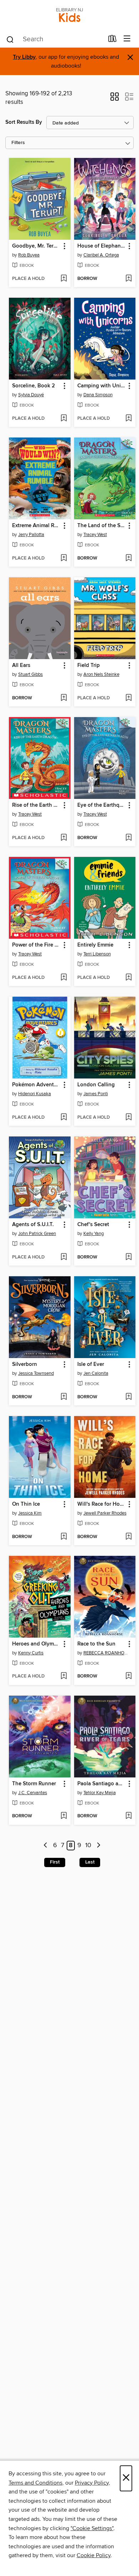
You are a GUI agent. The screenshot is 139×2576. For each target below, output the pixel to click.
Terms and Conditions (35, 2483)
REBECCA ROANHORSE (106, 1653)
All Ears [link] (21, 666)
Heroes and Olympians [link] (36, 1644)
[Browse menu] (127, 39)
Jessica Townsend (36, 1373)
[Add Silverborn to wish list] (64, 1397)
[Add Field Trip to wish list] (128, 698)
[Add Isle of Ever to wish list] (128, 1397)
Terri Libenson (97, 954)
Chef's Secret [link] (93, 1225)
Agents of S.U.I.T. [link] (33, 1225)
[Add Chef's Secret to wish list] (128, 1257)
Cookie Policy (94, 2555)
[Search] (10, 39)
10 (88, 1846)
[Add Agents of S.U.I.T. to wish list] (64, 1257)
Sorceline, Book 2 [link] (34, 386)
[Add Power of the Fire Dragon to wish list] (64, 978)
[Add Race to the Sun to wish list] (128, 1676)
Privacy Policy (92, 2483)
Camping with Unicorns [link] (102, 386)
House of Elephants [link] (101, 246)
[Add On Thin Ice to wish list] (64, 1537)
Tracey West (95, 535)
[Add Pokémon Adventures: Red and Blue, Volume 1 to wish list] (64, 1118)
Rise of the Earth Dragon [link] (36, 805)
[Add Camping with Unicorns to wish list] (128, 419)
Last (90, 1862)
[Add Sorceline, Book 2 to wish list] (64, 419)
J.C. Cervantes (33, 1793)
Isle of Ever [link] (91, 1364)
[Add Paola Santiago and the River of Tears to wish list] (128, 1816)
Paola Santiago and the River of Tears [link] (102, 1784)
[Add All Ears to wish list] (64, 698)
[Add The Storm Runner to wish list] (64, 1816)
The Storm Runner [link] (34, 1784)
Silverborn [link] (25, 1364)
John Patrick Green (37, 1234)
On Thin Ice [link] (26, 1504)
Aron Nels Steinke (101, 674)
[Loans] (112, 40)
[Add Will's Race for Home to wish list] (128, 1537)
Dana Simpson (98, 395)
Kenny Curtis (31, 1653)
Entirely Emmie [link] (95, 945)
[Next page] (99, 1846)
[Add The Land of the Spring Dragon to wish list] (128, 558)
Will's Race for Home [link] (102, 1504)
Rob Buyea (29, 255)
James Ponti (96, 1094)
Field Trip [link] (89, 666)
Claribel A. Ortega (101, 255)
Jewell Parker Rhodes (105, 1513)
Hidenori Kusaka (35, 1094)
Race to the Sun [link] (96, 1644)
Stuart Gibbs (30, 674)
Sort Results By (24, 122)
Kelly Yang (94, 1234)
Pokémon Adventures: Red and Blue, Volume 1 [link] (36, 1085)
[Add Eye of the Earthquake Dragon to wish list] (128, 838)
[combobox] (55, 39)
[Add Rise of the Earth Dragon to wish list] (64, 838)
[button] (115, 99)
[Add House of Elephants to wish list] (128, 279)
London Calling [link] (96, 1085)
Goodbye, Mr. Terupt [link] (36, 246)
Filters (18, 143)
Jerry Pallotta (31, 535)
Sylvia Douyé (31, 395)
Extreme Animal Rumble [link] (36, 526)
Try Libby (24, 57)
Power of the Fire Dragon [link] (36, 945)
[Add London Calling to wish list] (128, 1118)
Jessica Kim (30, 1513)
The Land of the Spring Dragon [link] (102, 526)
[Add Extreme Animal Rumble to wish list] (64, 558)
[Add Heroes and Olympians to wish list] (64, 1676)
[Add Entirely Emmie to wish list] (128, 978)
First (55, 1862)
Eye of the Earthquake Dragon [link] (102, 805)
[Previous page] (46, 1846)
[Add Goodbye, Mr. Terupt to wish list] (64, 279)
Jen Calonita (96, 1373)
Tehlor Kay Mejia (100, 1793)
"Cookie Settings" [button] (92, 2528)
